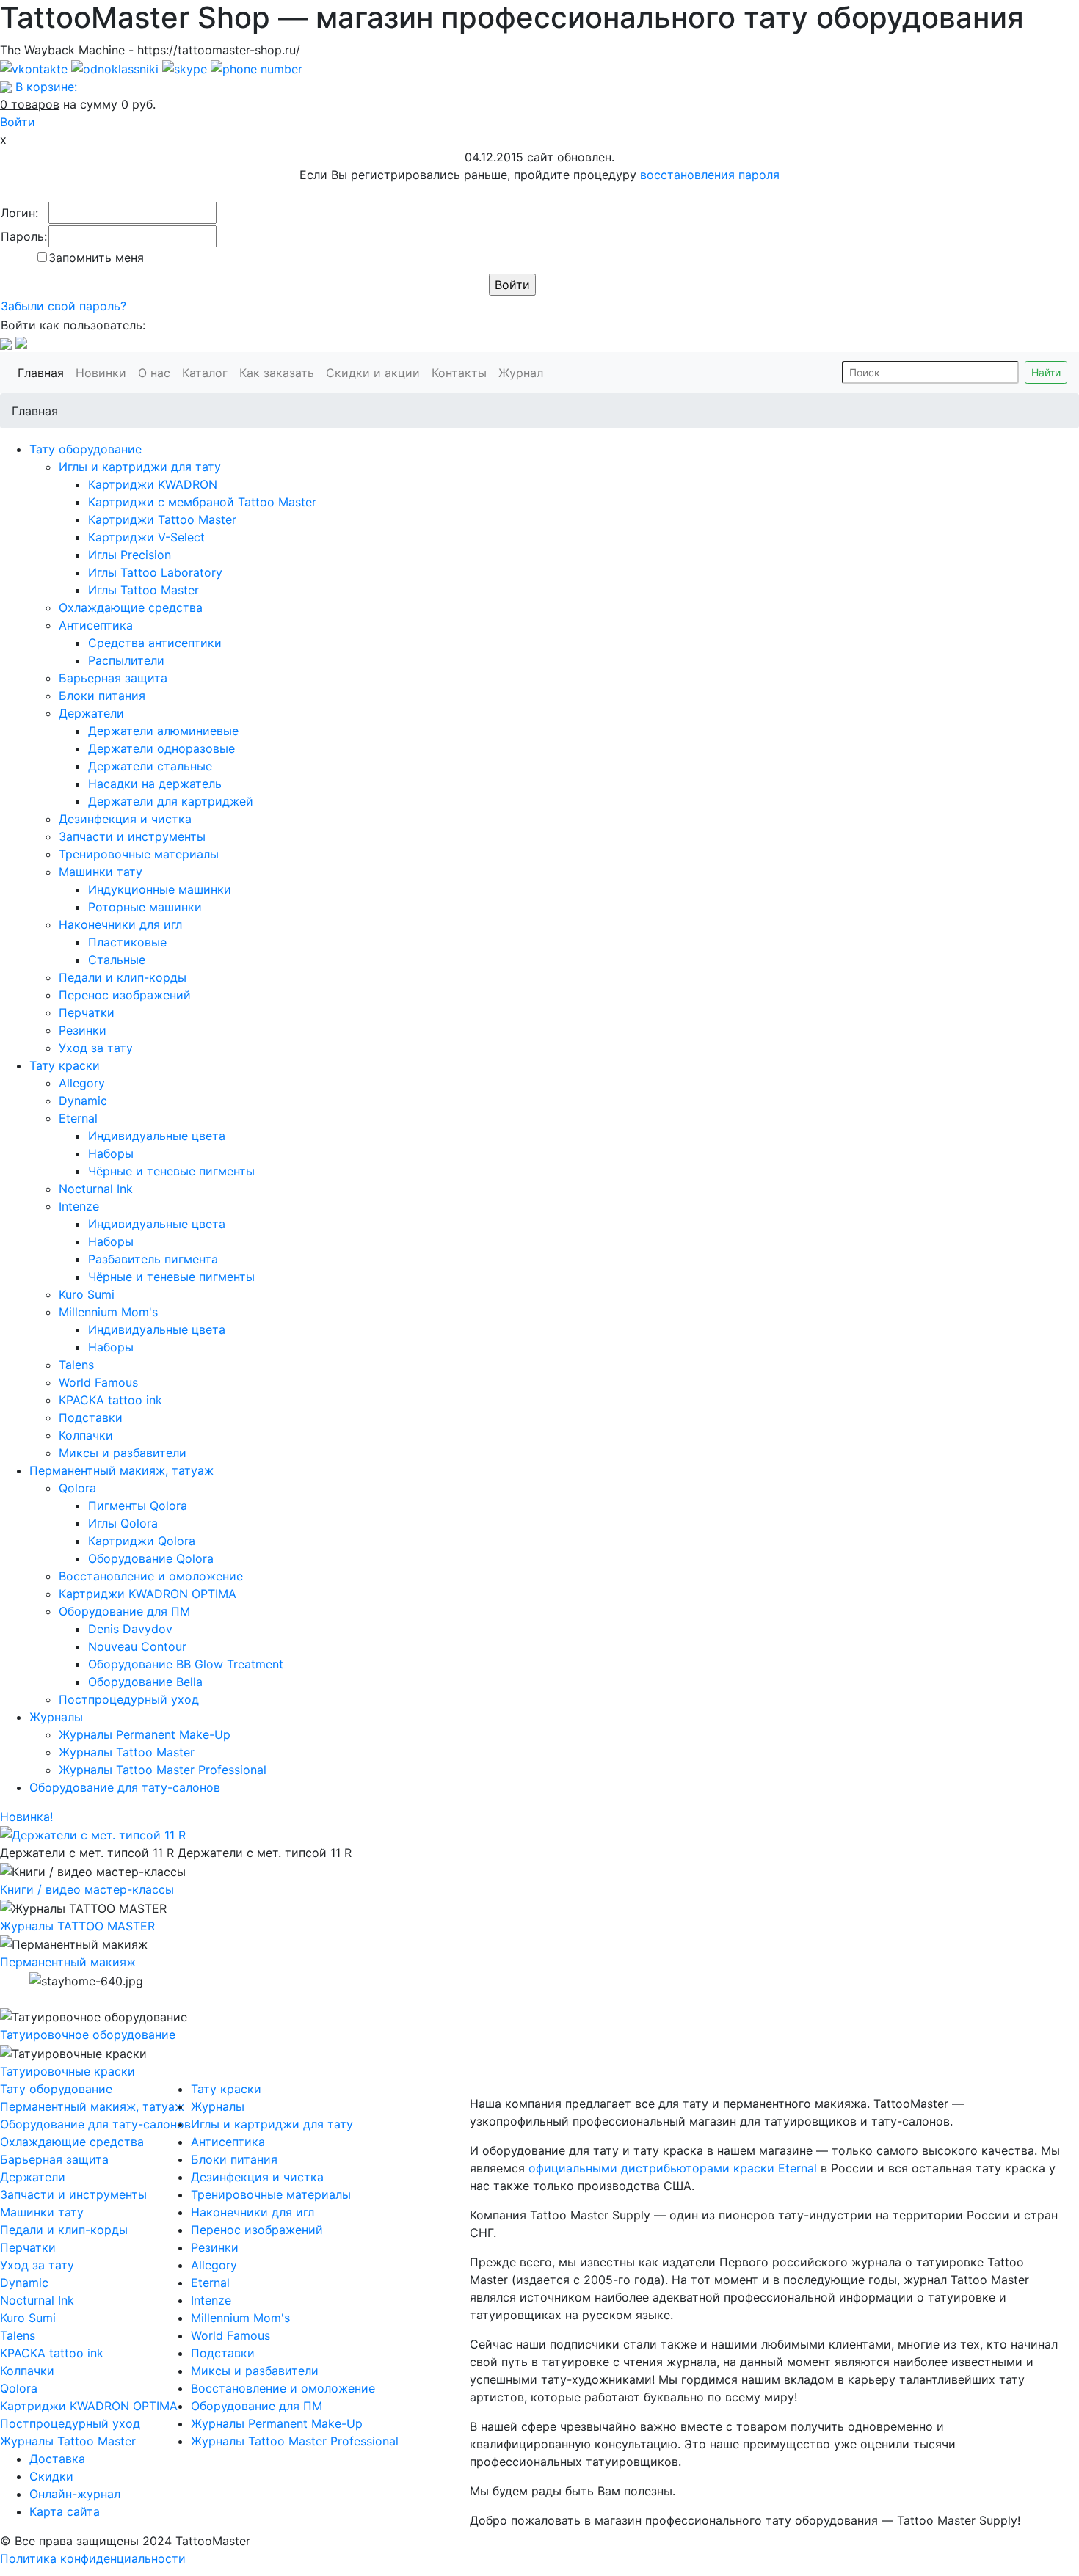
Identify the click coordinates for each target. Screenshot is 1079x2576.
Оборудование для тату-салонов (125, 1787)
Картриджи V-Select (146, 537)
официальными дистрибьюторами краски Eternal (673, 2168)
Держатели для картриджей (171, 801)
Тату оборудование (86, 449)
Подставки (91, 1417)
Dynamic (83, 1101)
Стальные (117, 960)
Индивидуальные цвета (157, 1136)
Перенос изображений (125, 995)
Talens (76, 1365)
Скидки (51, 2476)
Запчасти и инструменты (132, 836)
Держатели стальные (150, 766)
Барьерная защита (113, 678)
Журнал (524, 372)
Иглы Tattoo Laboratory (155, 572)
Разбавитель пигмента (153, 1259)
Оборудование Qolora (151, 1558)
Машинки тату (101, 872)
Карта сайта (65, 2511)
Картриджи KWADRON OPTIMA (148, 1594)
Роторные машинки (145, 907)
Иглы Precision (130, 555)
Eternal (78, 1118)
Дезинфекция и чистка (125, 819)
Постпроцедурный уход (129, 1699)
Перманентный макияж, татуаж (121, 1470)
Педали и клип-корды (123, 977)
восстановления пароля (710, 175)
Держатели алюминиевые (163, 731)
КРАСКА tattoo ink (110, 1400)
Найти (1046, 372)
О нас (157, 372)
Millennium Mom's (108, 1312)
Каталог (208, 372)
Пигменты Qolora (138, 1506)
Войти (18, 122)
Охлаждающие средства (131, 607)
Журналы (56, 1717)
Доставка (57, 2459)
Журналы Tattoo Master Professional (163, 1770)
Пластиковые (127, 942)
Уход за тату (96, 1048)
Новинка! (26, 1817)
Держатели (91, 713)
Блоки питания (102, 696)
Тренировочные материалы (139, 854)
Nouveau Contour (137, 1646)
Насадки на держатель (155, 784)
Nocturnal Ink (96, 1189)
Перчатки (87, 1012)
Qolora (77, 1488)
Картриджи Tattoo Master (162, 519)
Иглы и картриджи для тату (140, 467)
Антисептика (96, 625)
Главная (44, 372)
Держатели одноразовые (161, 748)
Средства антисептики (155, 643)
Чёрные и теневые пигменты (171, 1171)
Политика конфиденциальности (93, 2558)
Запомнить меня (96, 258)
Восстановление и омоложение (151, 1576)
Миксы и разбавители (123, 1453)
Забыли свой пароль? (63, 306)
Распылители (126, 660)
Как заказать (280, 372)
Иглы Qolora (123, 1523)
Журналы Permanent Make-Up (145, 1734)
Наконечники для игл (120, 924)
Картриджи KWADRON (153, 484)
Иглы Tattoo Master (143, 590)
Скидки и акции (376, 372)
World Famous (98, 1382)
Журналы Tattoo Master (127, 1752)
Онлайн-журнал (75, 2494)
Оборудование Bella (145, 1682)
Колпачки (86, 1435)
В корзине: (46, 87)
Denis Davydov (130, 1629)
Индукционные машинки (160, 889)
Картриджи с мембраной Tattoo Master (202, 502)
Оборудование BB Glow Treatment (186, 1664)
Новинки (104, 372)
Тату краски (65, 1065)
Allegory (82, 1083)
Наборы (111, 1153)
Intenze (79, 1206)
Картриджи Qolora (142, 1541)
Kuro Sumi (87, 1294)
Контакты (462, 372)
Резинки (83, 1030)
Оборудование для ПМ (124, 1611)
